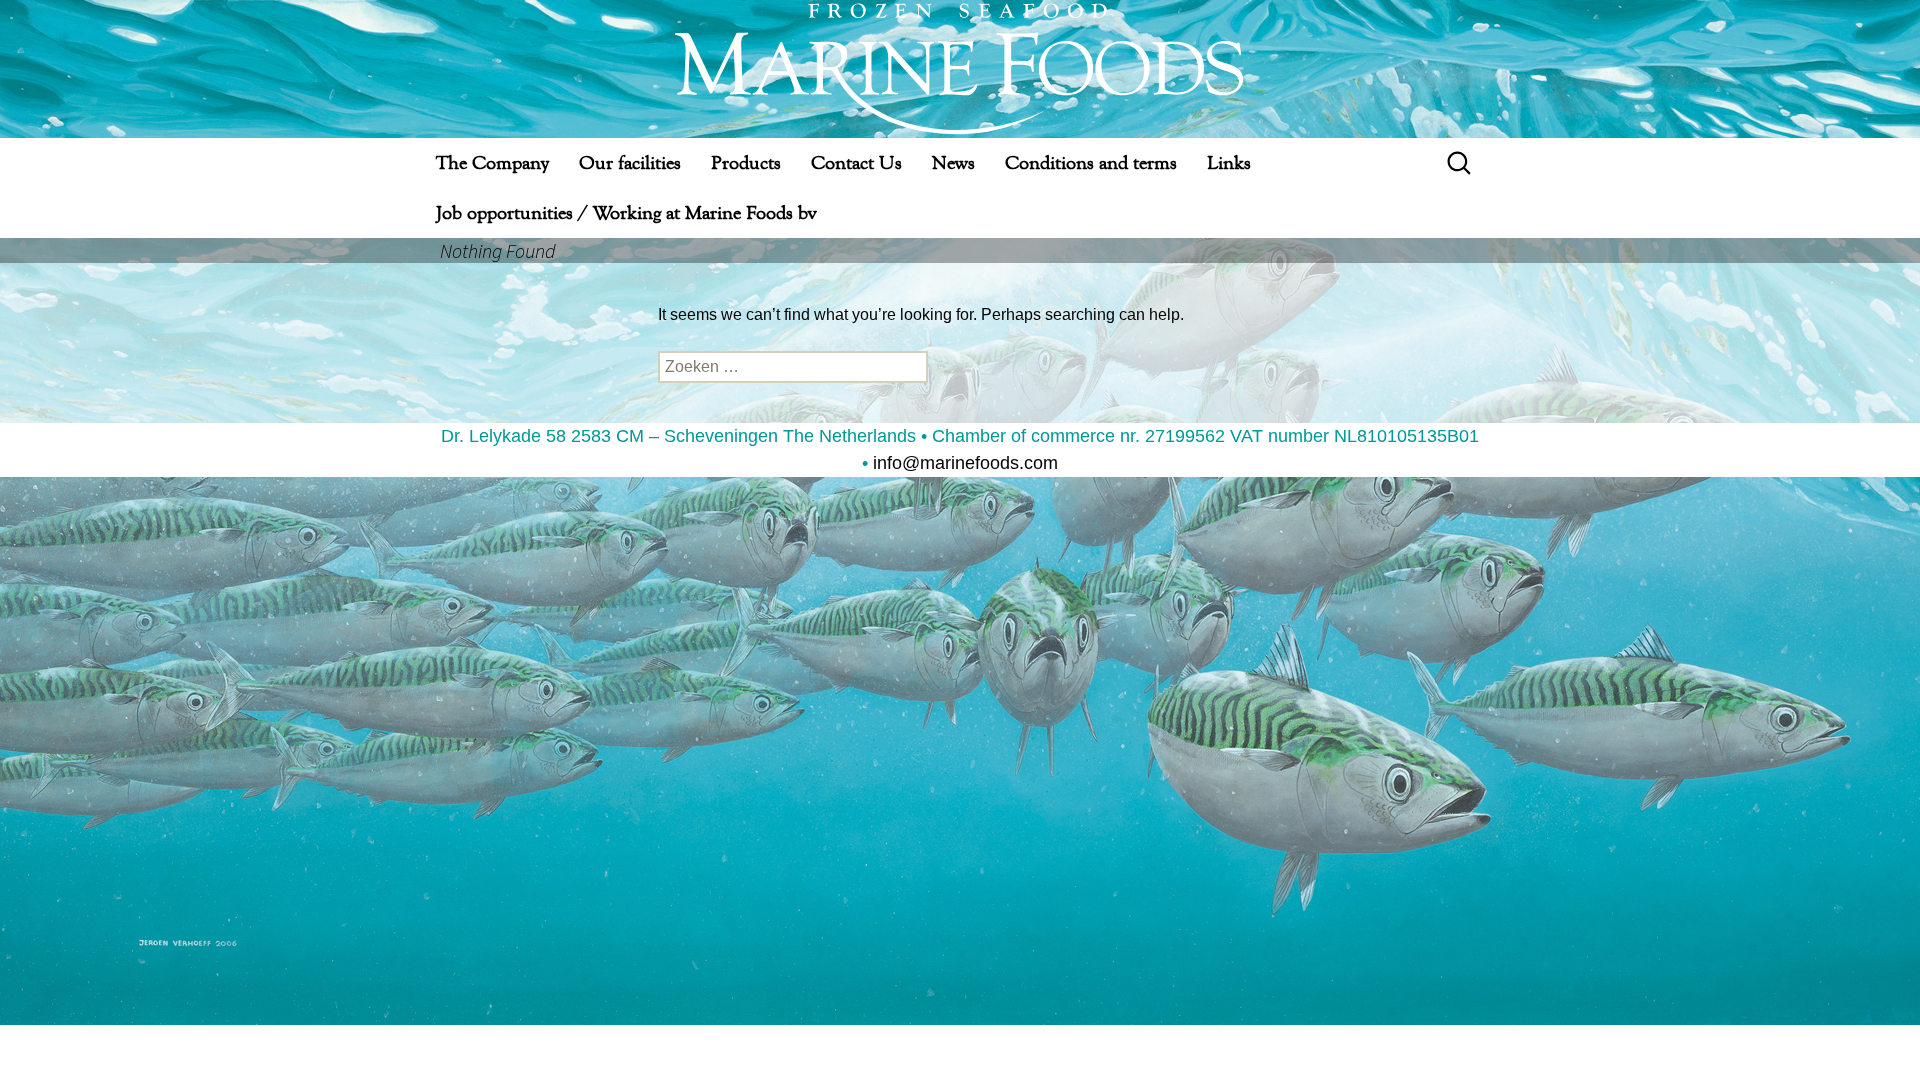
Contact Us (856, 162)
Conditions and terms (1091, 162)
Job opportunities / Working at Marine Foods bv (626, 212)
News (953, 162)
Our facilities (630, 162)
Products (746, 162)
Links (1229, 162)
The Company (492, 162)
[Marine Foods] (960, 69)
